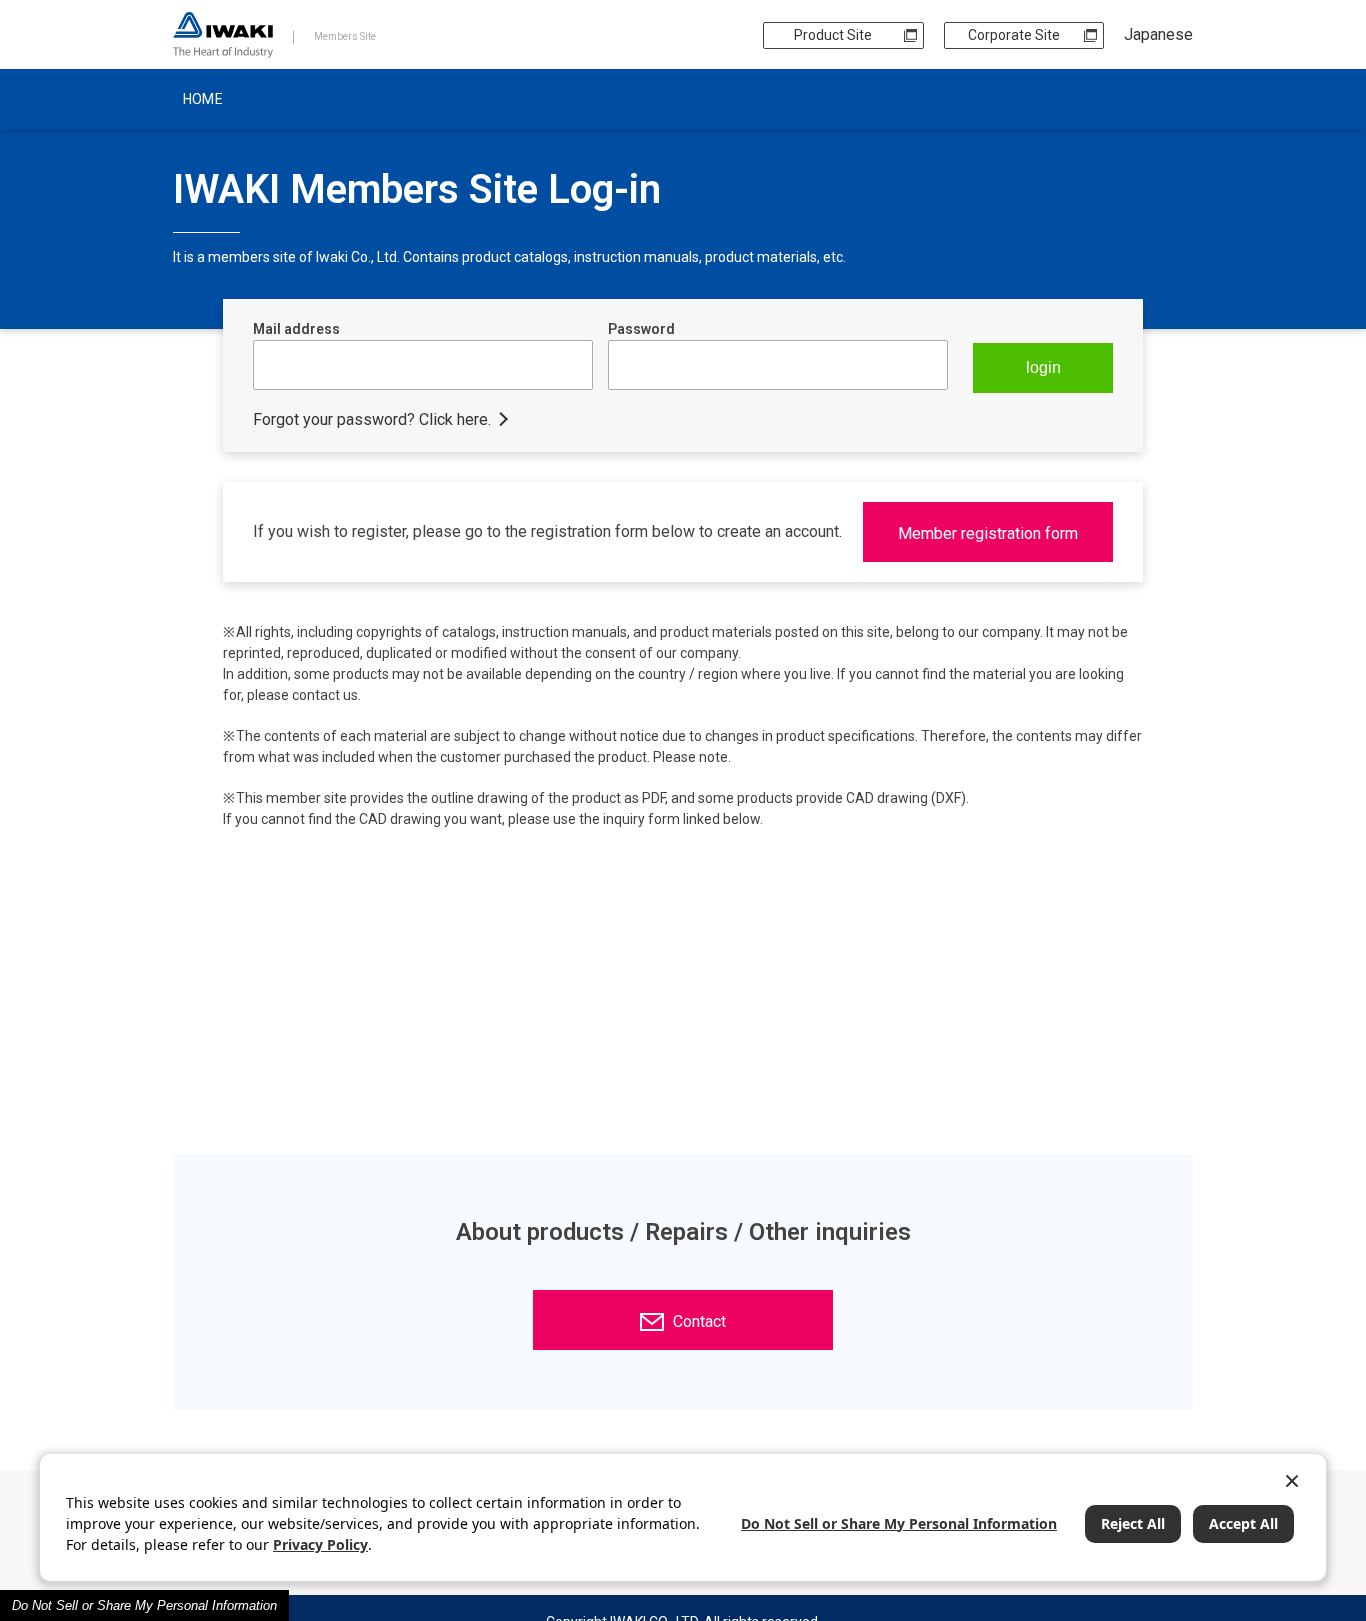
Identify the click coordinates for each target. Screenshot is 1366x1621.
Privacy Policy (320, 1544)
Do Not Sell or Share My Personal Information (144, 1605)
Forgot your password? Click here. (372, 419)
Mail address (296, 329)
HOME (203, 99)
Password (641, 329)
